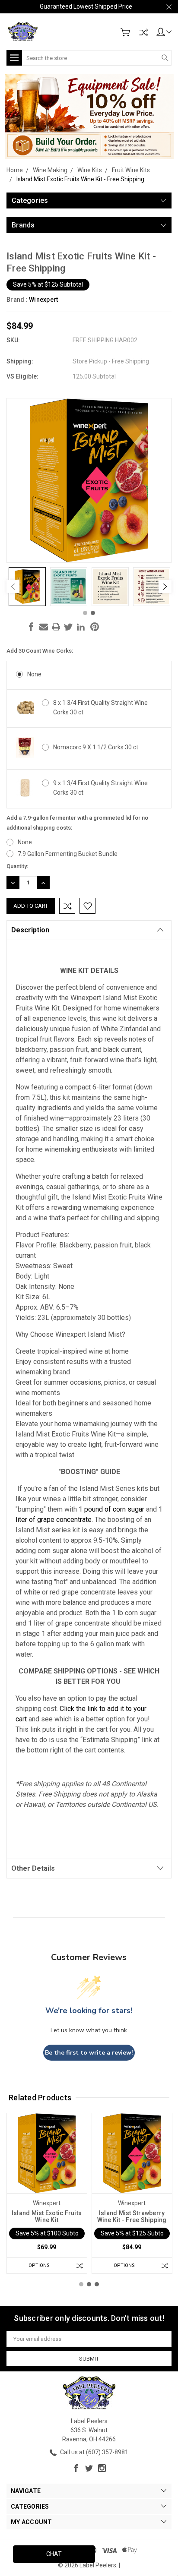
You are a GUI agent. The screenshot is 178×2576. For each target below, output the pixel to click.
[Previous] (13, 587)
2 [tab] (93, 613)
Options (39, 2265)
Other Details (33, 1868)
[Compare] (143, 32)
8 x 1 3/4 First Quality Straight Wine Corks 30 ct (100, 707)
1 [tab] (85, 613)
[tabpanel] (27, 587)
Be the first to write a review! (89, 2053)
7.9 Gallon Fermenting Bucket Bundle (68, 854)
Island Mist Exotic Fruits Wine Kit (47, 2216)
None (34, 674)
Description (30, 930)
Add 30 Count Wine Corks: (40, 651)
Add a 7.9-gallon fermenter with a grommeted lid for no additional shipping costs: (77, 823)
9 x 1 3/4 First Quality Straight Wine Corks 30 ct (100, 788)
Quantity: (17, 866)
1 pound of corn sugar (111, 1509)
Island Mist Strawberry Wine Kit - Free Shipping (132, 2216)
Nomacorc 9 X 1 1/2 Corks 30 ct (96, 747)
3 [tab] (97, 2284)
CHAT (54, 2554)
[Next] (165, 587)
